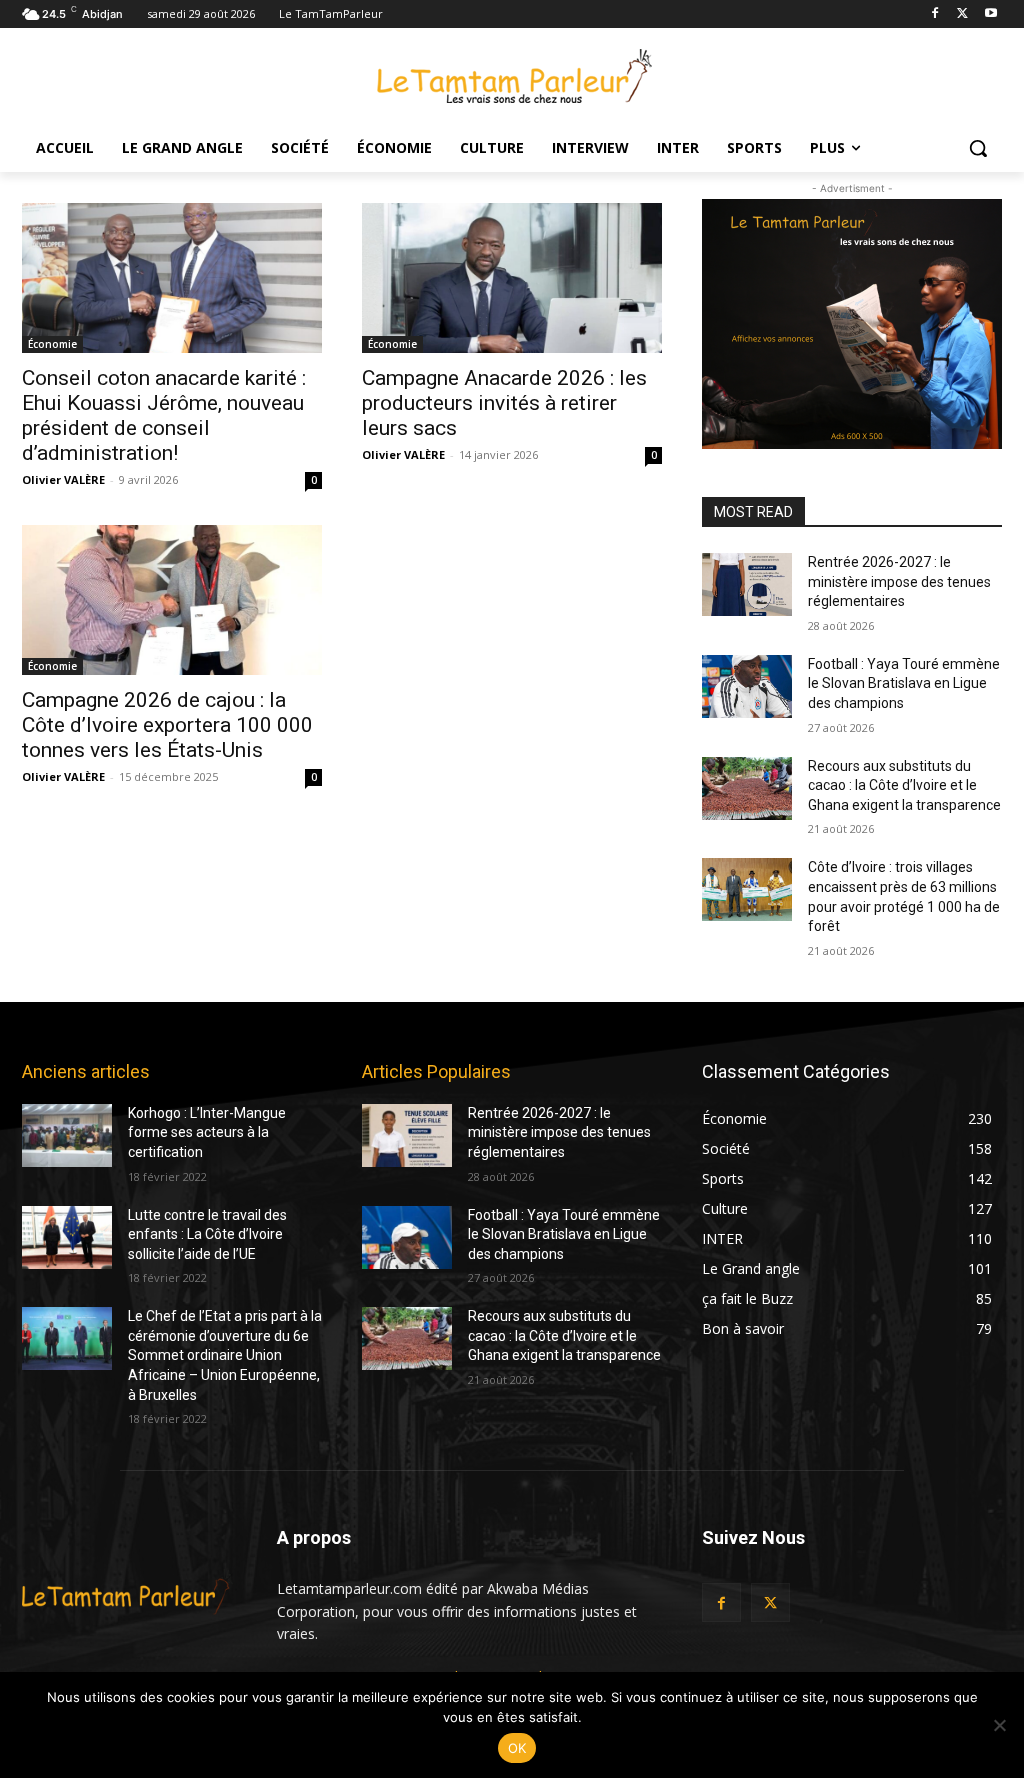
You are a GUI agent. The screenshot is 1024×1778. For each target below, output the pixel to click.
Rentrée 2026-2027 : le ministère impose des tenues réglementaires (899, 581)
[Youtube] (990, 14)
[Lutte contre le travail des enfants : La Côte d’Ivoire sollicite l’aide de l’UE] (67, 1237)
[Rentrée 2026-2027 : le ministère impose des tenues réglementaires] (747, 584)
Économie (52, 344)
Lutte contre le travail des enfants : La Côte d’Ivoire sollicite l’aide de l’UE (207, 1234)
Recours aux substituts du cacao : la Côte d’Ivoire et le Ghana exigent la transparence (904, 785)
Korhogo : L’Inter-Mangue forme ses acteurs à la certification (207, 1132)
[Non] (999, 1725)
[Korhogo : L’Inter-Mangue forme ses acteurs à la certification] (67, 1135)
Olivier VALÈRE (63, 479)
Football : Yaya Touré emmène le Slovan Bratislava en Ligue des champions (904, 683)
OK (517, 1748)
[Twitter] (962, 14)
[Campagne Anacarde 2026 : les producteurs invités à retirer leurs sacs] (512, 278)
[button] (978, 148)
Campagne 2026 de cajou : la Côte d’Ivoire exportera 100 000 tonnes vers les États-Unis (167, 725)
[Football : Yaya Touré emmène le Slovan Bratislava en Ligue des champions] (747, 686)
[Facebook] (935, 14)
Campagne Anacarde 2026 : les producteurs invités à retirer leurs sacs (504, 403)
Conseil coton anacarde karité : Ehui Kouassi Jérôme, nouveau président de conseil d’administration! (164, 415)
